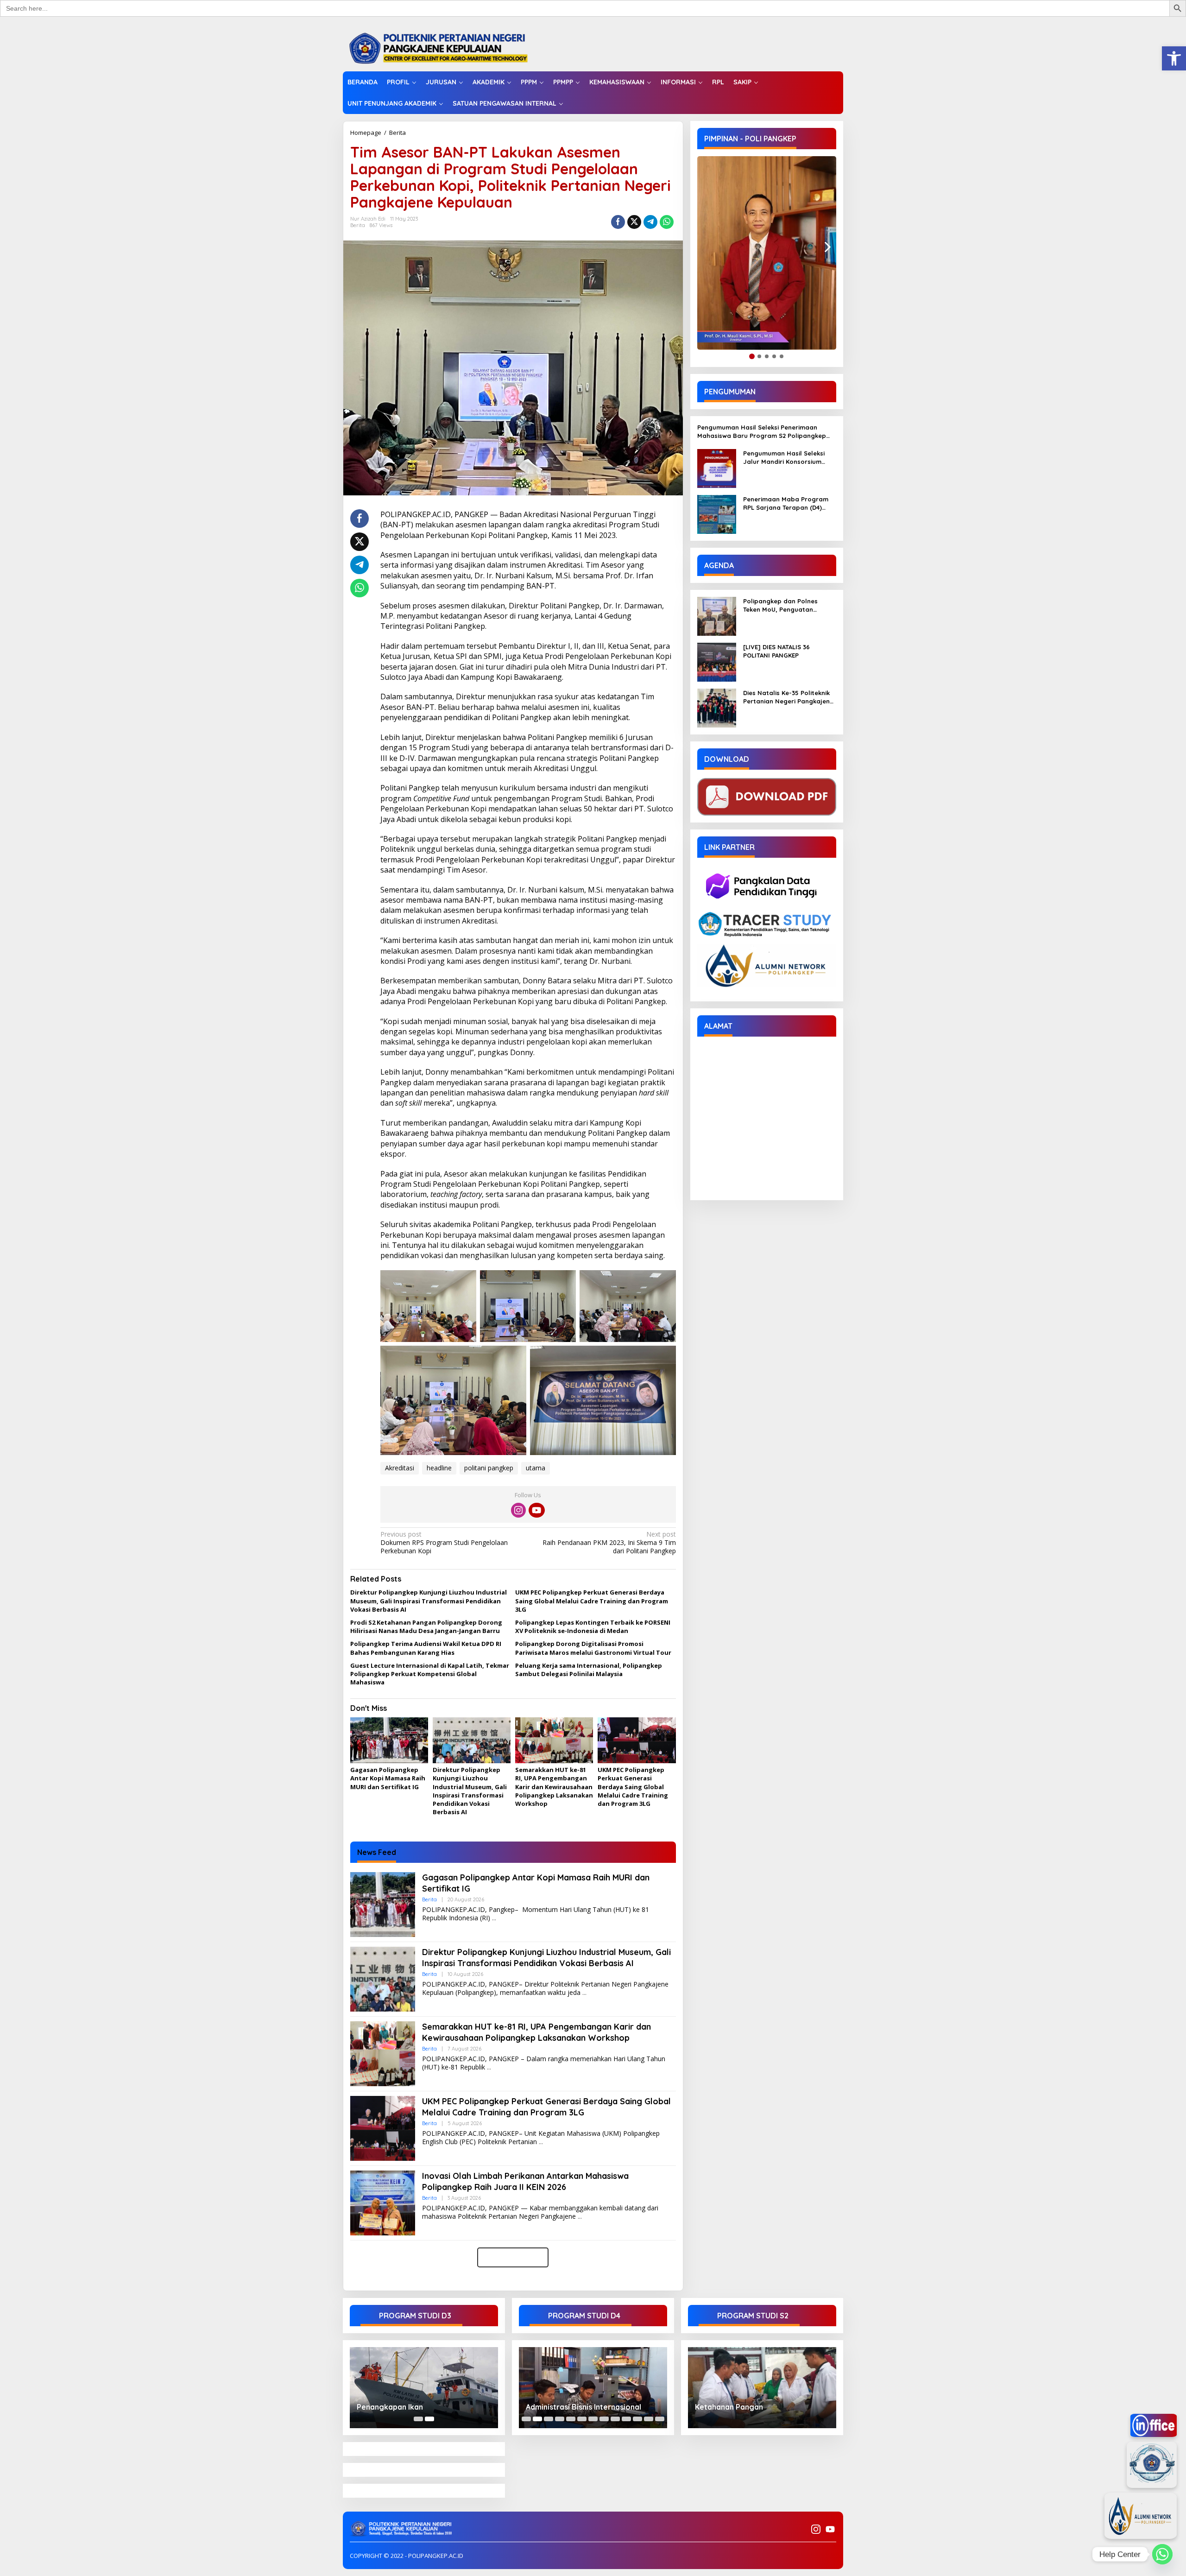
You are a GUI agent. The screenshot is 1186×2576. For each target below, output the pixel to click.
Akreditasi (400, 1468)
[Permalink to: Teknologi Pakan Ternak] (593, 2388)
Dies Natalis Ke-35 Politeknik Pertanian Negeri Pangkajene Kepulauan (788, 697)
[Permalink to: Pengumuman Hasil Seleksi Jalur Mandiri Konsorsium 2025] (717, 468)
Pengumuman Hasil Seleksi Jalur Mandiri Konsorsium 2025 (784, 458)
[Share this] (618, 222)
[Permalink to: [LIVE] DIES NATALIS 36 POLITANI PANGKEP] (717, 661)
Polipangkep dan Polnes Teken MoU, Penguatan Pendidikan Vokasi (780, 605)
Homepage (366, 133)
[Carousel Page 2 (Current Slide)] (429, 2419)
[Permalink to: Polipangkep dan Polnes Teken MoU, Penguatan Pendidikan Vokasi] (717, 616)
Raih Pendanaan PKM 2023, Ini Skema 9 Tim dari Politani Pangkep (609, 1543)
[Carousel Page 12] (649, 2419)
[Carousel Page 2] (537, 2419)
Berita (397, 133)
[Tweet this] (634, 222)
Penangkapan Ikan (390, 2407)
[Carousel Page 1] (418, 2419)
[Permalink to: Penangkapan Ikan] (424, 2388)
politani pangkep (489, 1468)
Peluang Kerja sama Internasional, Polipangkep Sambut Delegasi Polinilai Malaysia (589, 1670)
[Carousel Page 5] (571, 2419)
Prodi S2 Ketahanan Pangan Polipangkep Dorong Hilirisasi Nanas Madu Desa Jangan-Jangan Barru (426, 1627)
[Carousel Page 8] (604, 2419)
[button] (1174, 58)
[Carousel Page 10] (626, 2419)
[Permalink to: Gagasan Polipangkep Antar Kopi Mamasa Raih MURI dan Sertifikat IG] (389, 1741)
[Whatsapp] (667, 222)
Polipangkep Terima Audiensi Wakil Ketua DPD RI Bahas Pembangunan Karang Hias (426, 1648)
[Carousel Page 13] (660, 2419)
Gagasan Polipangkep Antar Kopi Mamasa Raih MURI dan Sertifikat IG (388, 1778)
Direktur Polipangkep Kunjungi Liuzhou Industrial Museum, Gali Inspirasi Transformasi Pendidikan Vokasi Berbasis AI (429, 1601)
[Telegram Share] (650, 222)
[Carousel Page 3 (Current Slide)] (549, 2419)
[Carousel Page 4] (560, 2419)
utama (536, 1468)
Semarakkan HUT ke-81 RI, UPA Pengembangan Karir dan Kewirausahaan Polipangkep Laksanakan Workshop (554, 1787)
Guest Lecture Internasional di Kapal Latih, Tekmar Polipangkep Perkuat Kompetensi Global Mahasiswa (430, 1674)
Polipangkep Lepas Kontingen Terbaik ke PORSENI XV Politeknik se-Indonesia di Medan (593, 1627)
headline (439, 1468)
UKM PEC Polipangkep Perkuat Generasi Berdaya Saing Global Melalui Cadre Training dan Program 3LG (592, 1601)
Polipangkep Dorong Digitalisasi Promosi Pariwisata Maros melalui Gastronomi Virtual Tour (593, 1648)
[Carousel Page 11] (637, 2419)
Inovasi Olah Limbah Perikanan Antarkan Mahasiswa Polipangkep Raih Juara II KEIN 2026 (525, 2181)
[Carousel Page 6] (582, 2419)
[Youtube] (536, 1510)
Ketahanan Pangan (729, 2407)
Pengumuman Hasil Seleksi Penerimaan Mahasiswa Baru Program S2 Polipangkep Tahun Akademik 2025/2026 (762, 432)
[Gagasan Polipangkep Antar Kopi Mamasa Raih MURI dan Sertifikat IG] (494, 1918)
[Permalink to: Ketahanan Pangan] (762, 2388)
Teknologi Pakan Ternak (569, 2407)
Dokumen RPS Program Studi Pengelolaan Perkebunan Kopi (444, 1543)
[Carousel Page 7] (593, 2419)
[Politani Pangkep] (448, 47)
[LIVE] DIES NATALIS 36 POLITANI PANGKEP (776, 651)
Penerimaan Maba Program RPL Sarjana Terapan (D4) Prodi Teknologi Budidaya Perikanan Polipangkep (786, 503)
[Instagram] (518, 1510)
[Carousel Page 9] (615, 2419)
